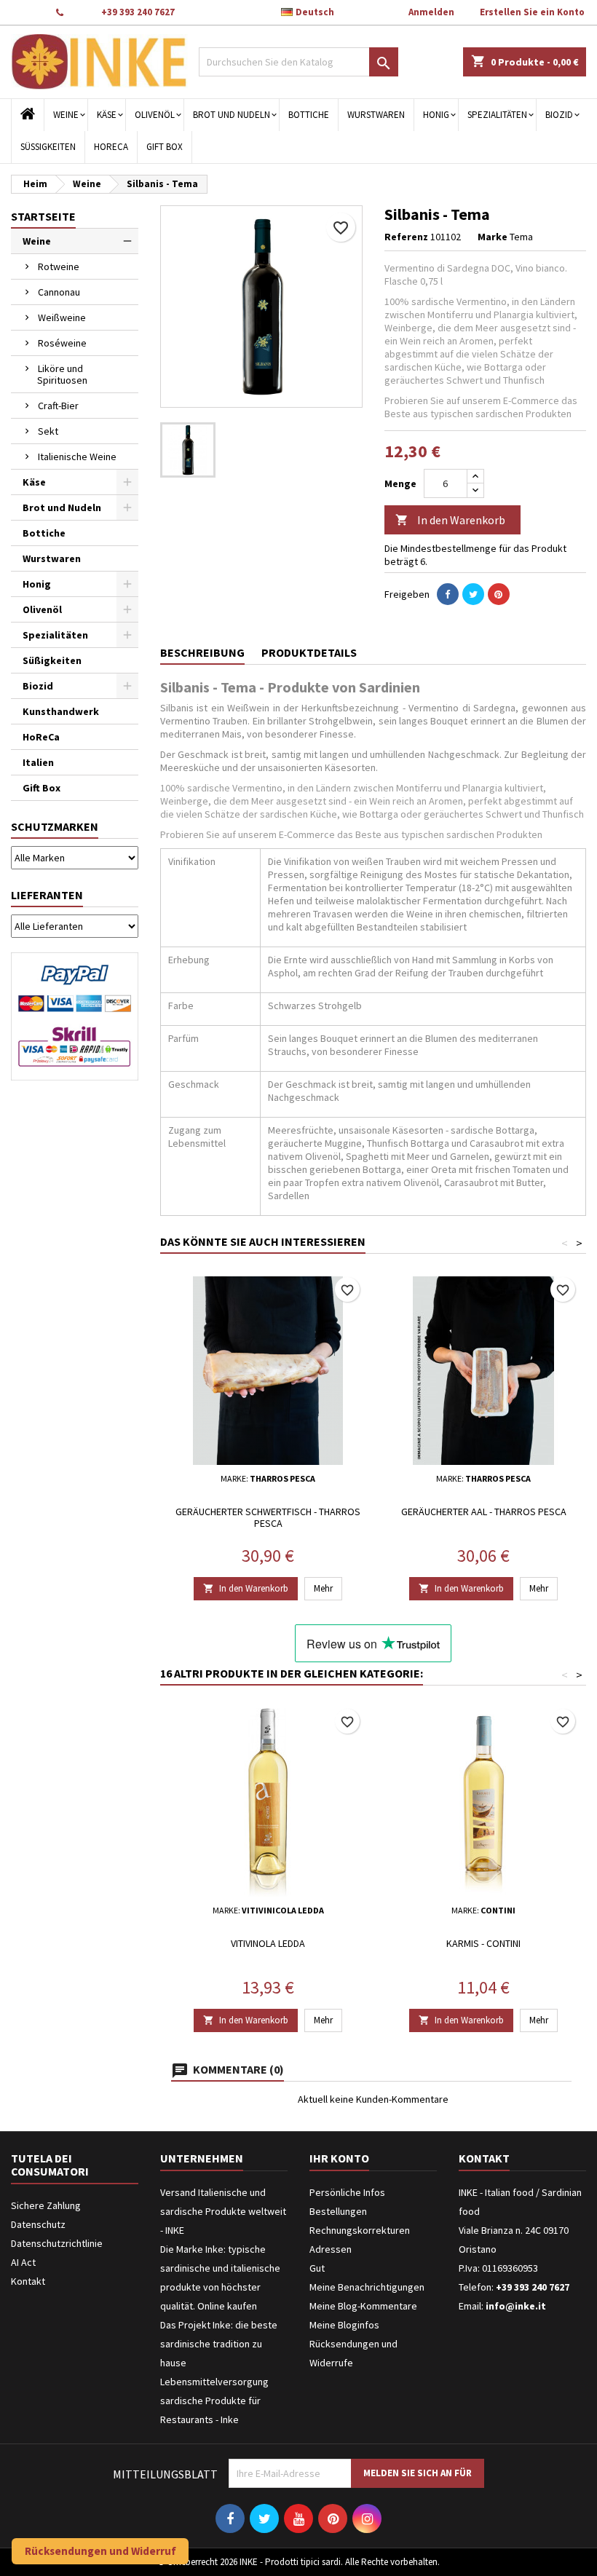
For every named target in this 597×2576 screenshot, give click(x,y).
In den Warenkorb (450, 520)
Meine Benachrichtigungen (367, 2287)
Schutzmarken (55, 826)
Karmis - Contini (483, 1943)
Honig (436, 115)
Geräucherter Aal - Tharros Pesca (484, 1512)
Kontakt (27, 12)
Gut (317, 2268)
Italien (38, 762)
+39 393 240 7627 (138, 12)
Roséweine (62, 343)
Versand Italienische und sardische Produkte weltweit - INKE (223, 2211)
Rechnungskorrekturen (360, 2230)
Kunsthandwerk (61, 711)
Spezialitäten (497, 115)
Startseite (43, 216)
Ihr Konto (339, 2158)
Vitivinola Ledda (268, 1943)
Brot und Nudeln (232, 115)
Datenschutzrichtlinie (57, 2243)
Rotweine (59, 266)
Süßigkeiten (48, 147)
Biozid (559, 115)
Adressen (331, 2249)
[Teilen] (448, 594)
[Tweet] (473, 594)
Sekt (48, 431)
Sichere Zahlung (46, 2205)
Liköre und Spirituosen (62, 374)
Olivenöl (155, 115)
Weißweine (62, 317)
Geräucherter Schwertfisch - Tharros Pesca (268, 1517)
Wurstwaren (376, 115)
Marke (493, 237)
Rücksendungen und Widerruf (100, 2551)
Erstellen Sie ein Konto (532, 12)
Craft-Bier (58, 406)
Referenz (406, 237)
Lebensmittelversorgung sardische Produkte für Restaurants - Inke (214, 2401)
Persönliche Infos (347, 2192)
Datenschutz (38, 2224)
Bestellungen (338, 2211)
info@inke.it (516, 2306)
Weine (66, 115)
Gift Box (165, 147)
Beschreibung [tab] (202, 652)
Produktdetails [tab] (309, 652)
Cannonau (59, 292)
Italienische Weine (77, 457)
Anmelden (431, 12)
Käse (107, 115)
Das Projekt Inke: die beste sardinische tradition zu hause (219, 2344)
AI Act (23, 2262)
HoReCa (111, 147)
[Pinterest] (499, 594)
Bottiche (309, 115)
